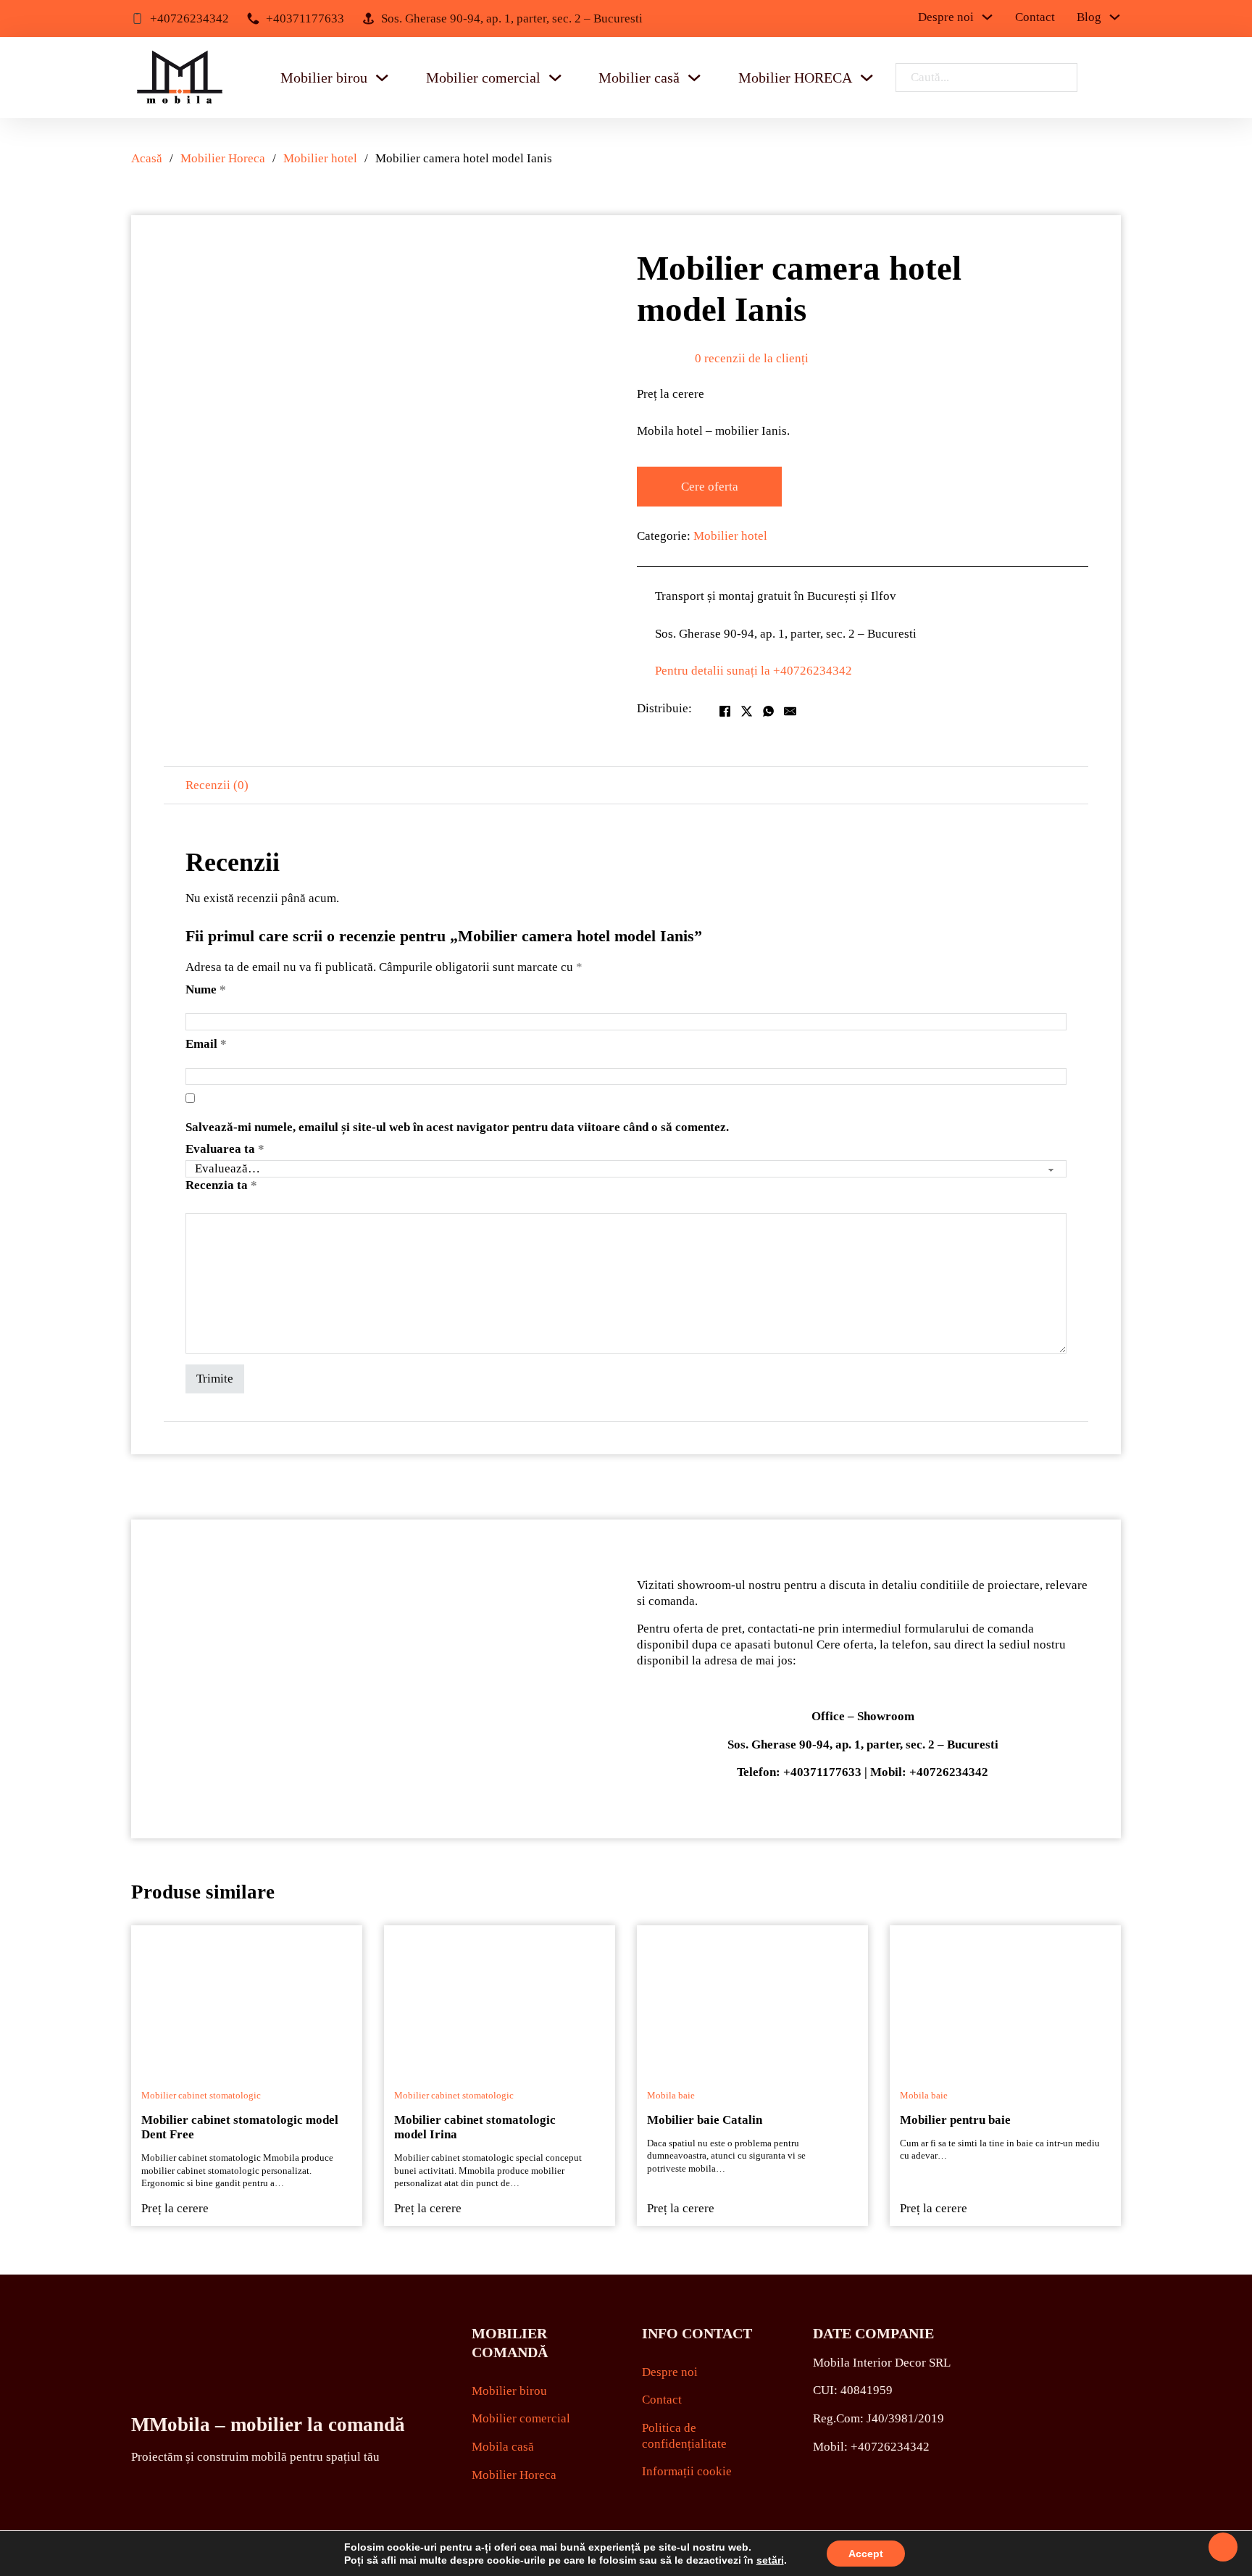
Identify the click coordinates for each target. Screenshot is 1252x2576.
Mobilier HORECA (795, 78)
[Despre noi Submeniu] (987, 17)
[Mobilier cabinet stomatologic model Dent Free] (247, 1998)
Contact (1035, 17)
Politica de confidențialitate (684, 2436)
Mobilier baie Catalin (705, 2120)
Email (206, 1044)
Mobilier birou (324, 78)
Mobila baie (671, 2096)
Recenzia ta (221, 1185)
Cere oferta (710, 487)
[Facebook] (725, 712)
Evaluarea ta (225, 1149)
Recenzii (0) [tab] (217, 785)
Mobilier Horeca (223, 158)
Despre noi (946, 17)
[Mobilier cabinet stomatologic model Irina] (500, 1998)
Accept (866, 2554)
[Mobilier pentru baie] (1005, 1998)
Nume (206, 989)
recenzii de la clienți (752, 358)
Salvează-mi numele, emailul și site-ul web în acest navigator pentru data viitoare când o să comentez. (457, 1127)
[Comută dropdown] (382, 78)
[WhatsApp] (768, 712)
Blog (1089, 17)
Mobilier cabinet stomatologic (201, 2096)
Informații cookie (687, 2471)
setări (770, 2560)
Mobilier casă (639, 78)
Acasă (147, 158)
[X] (746, 712)
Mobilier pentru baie (955, 2120)
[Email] (790, 712)
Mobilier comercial (483, 78)
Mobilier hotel (320, 158)
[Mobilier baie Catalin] (752, 1998)
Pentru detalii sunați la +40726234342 (754, 671)
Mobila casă (503, 2447)
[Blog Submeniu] (1115, 17)
